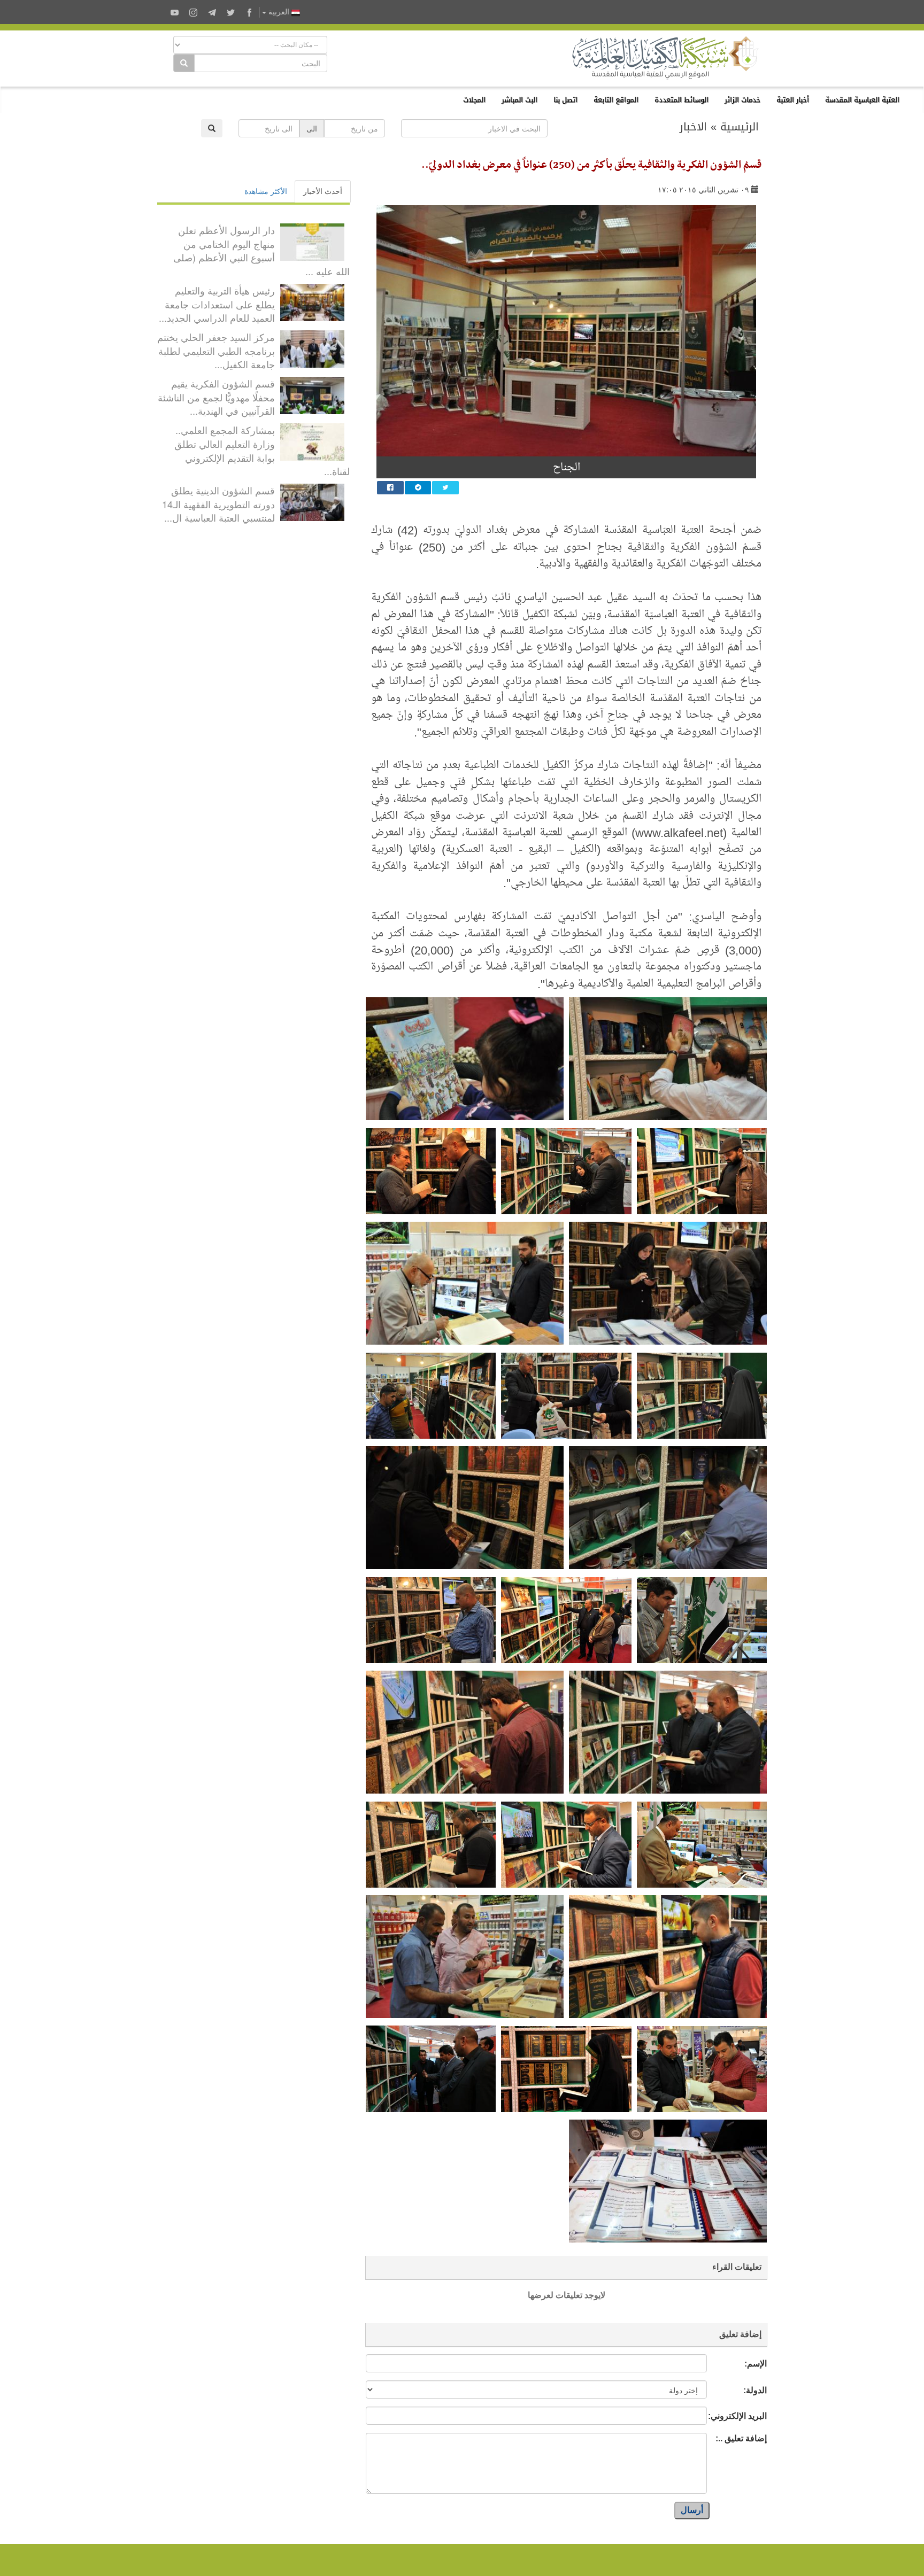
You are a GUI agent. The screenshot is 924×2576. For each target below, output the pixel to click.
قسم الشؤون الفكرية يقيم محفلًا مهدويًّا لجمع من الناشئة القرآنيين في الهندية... (216, 397)
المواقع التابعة (616, 100)
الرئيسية (740, 127)
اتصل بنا (565, 100)
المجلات (474, 100)
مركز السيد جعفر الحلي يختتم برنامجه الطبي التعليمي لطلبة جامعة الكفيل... (216, 350)
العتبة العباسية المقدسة (862, 100)
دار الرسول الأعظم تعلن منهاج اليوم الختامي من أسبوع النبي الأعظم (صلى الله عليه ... (261, 250)
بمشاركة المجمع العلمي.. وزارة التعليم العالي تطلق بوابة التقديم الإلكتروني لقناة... (262, 450)
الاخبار (693, 127)
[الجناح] (566, 331)
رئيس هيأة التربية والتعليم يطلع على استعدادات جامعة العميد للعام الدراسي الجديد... (217, 304)
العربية (279, 12)
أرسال (692, 2510)
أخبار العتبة (793, 100)
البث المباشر (519, 100)
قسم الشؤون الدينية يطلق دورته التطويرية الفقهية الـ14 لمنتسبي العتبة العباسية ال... (218, 504)
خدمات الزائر (742, 100)
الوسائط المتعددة (682, 100)
